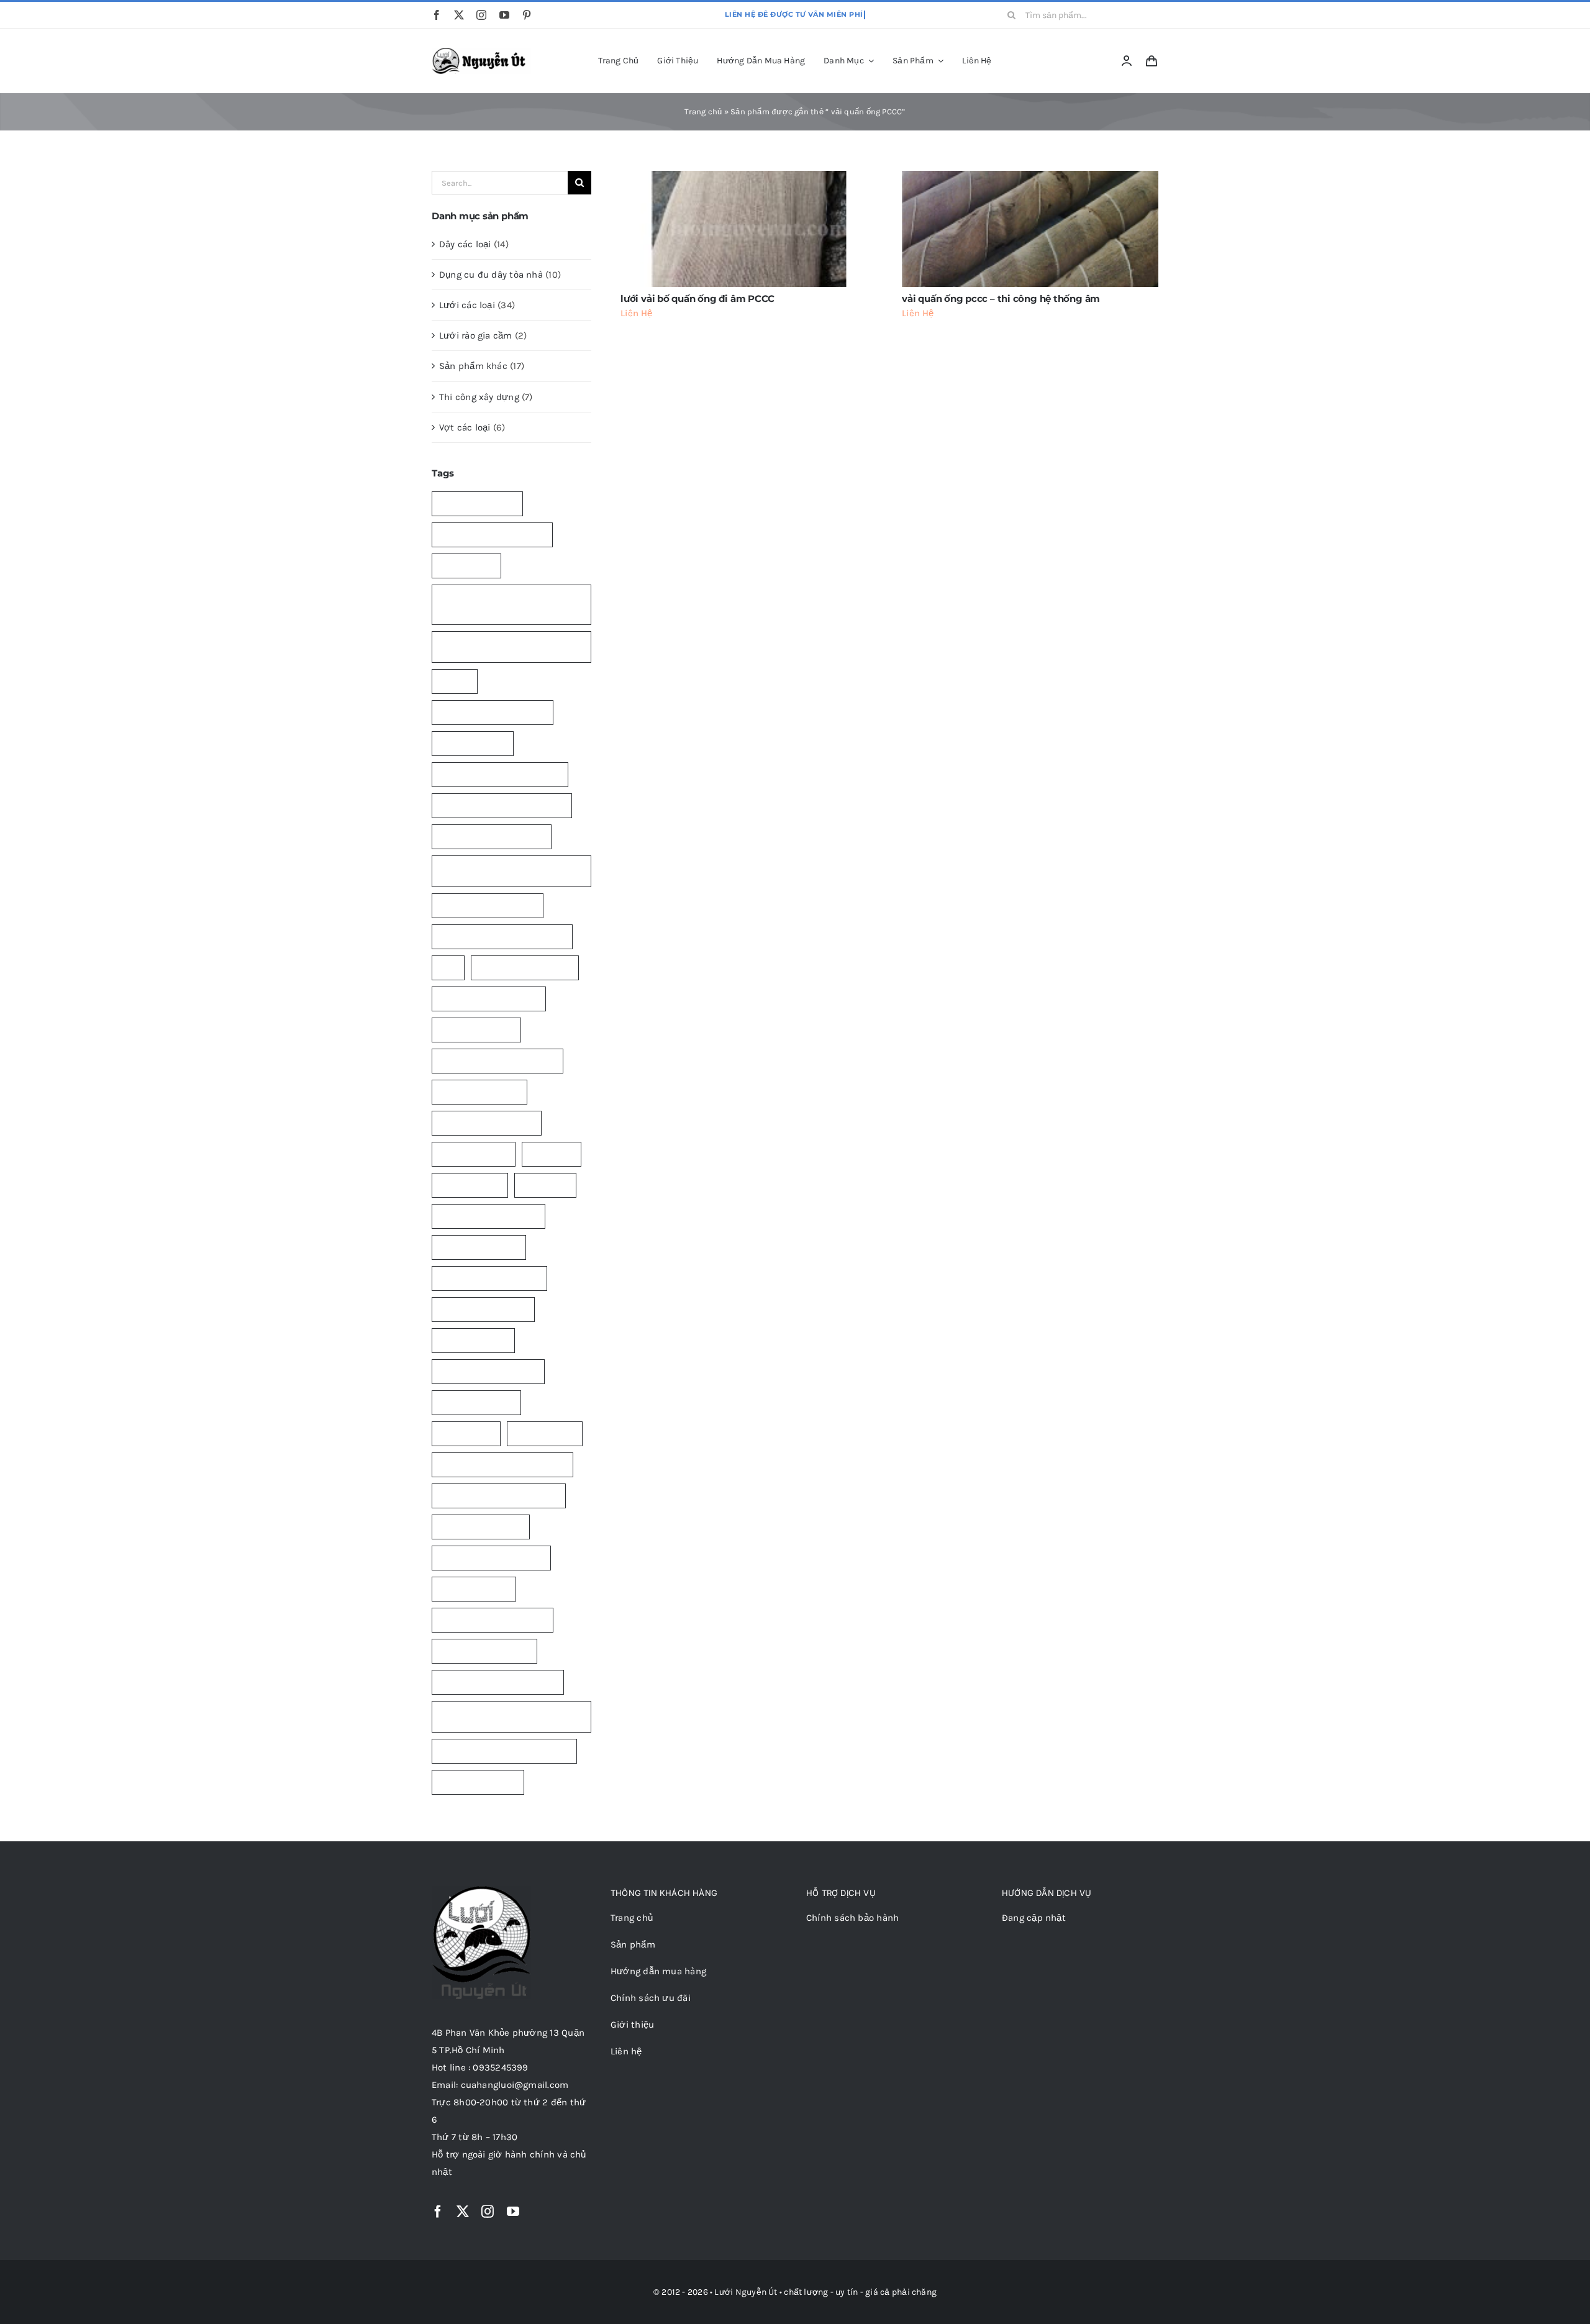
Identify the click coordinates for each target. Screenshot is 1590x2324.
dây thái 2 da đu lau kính (489, 999)
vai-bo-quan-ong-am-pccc (493, 1620)
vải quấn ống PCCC (478, 1782)
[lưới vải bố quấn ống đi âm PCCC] (749, 229)
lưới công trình (470, 1185)
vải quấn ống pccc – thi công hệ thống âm (1001, 298)
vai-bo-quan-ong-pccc (484, 1651)
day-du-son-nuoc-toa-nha (492, 836)
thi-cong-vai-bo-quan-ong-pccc (502, 1465)
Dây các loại (465, 244)
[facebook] (437, 15)
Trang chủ (703, 112)
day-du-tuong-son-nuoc (488, 905)
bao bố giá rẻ (466, 566)
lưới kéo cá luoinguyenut (489, 1278)
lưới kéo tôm (466, 1433)
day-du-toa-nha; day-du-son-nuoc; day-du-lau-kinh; (509, 871)
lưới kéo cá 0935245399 (488, 1216)
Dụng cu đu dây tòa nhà (491, 275)
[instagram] (481, 15)
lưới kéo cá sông (473, 1340)
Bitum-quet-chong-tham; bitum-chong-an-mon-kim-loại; (505, 646)
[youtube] (504, 15)
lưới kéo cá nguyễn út (483, 1309)
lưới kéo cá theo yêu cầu (488, 1371)
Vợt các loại (465, 427)
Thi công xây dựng (479, 397)
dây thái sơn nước (476, 1030)
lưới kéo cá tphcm (476, 1402)
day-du (455, 681)
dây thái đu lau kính (479, 1092)
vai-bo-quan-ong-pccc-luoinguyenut (486, 1716)
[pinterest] (527, 15)
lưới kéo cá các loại (479, 1247)
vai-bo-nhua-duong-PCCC (491, 1558)
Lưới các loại (467, 305)
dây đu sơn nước (474, 1154)
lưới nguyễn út (545, 1433)
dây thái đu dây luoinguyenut (497, 1061)
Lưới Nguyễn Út (746, 2292)
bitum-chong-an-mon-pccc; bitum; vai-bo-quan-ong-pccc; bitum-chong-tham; (509, 604)
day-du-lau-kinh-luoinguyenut (500, 774)
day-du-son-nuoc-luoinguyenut (502, 805)
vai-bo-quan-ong (474, 1589)
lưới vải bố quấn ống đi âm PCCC (697, 298)
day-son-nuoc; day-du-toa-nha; (502, 936)
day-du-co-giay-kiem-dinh (493, 712)
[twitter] (459, 15)
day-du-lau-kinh (473, 743)
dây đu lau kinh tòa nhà (487, 1123)
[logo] (481, 52)
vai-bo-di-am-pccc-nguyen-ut (499, 1496)
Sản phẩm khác (473, 366)
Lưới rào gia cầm (476, 335)
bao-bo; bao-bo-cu (477, 504)
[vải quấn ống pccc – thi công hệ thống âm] (1030, 229)
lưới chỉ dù (552, 1154)
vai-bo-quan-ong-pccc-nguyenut (504, 1751)
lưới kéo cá (545, 1185)
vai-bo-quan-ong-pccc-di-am (498, 1682)
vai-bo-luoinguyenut (481, 1527)
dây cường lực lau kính (525, 968)
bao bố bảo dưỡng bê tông (492, 535)
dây (448, 968)
